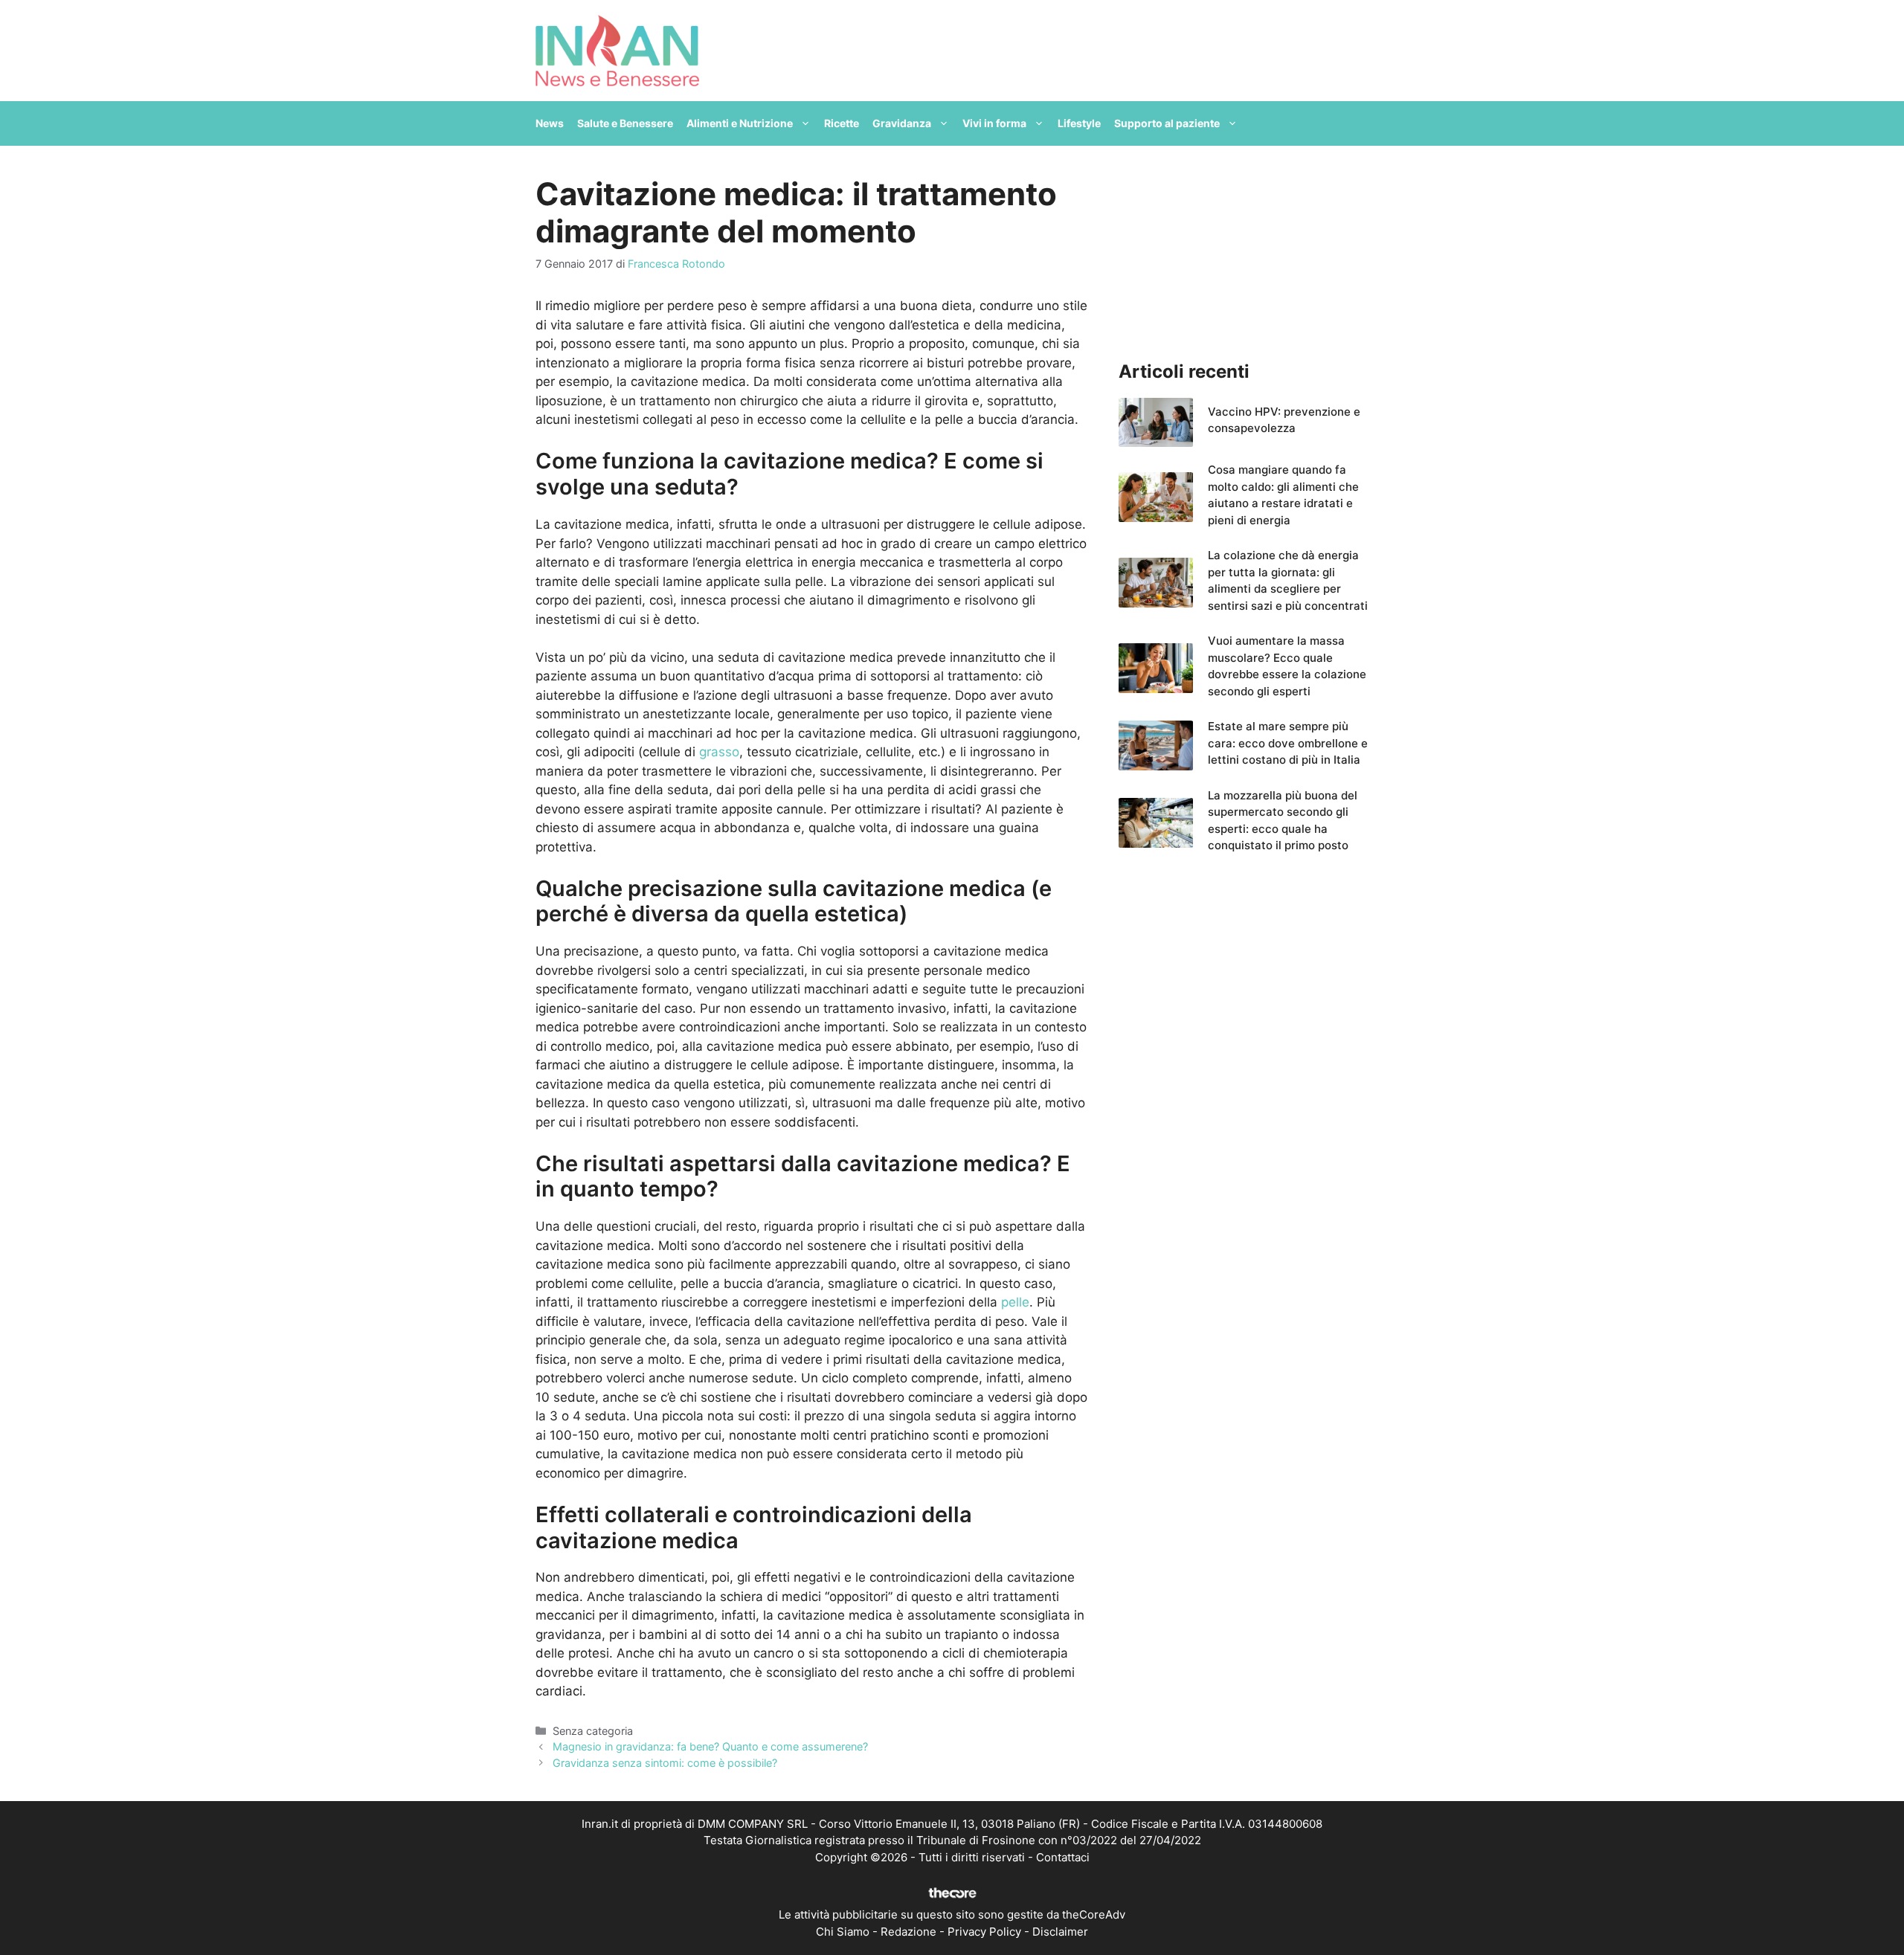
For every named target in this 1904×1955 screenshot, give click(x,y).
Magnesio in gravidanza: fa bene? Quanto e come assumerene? (710, 1746)
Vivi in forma (994, 123)
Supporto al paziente (1167, 123)
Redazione (908, 1932)
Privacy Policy (984, 1932)
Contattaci (1063, 1857)
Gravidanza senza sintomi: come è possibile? (665, 1763)
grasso (719, 752)
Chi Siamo (843, 1932)
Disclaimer (1060, 1932)
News (550, 123)
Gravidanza (902, 123)
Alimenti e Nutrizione (740, 123)
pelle (1015, 1302)
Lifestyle (1079, 123)
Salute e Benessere (625, 123)
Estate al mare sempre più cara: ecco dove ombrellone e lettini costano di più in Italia (1288, 743)
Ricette (842, 123)
